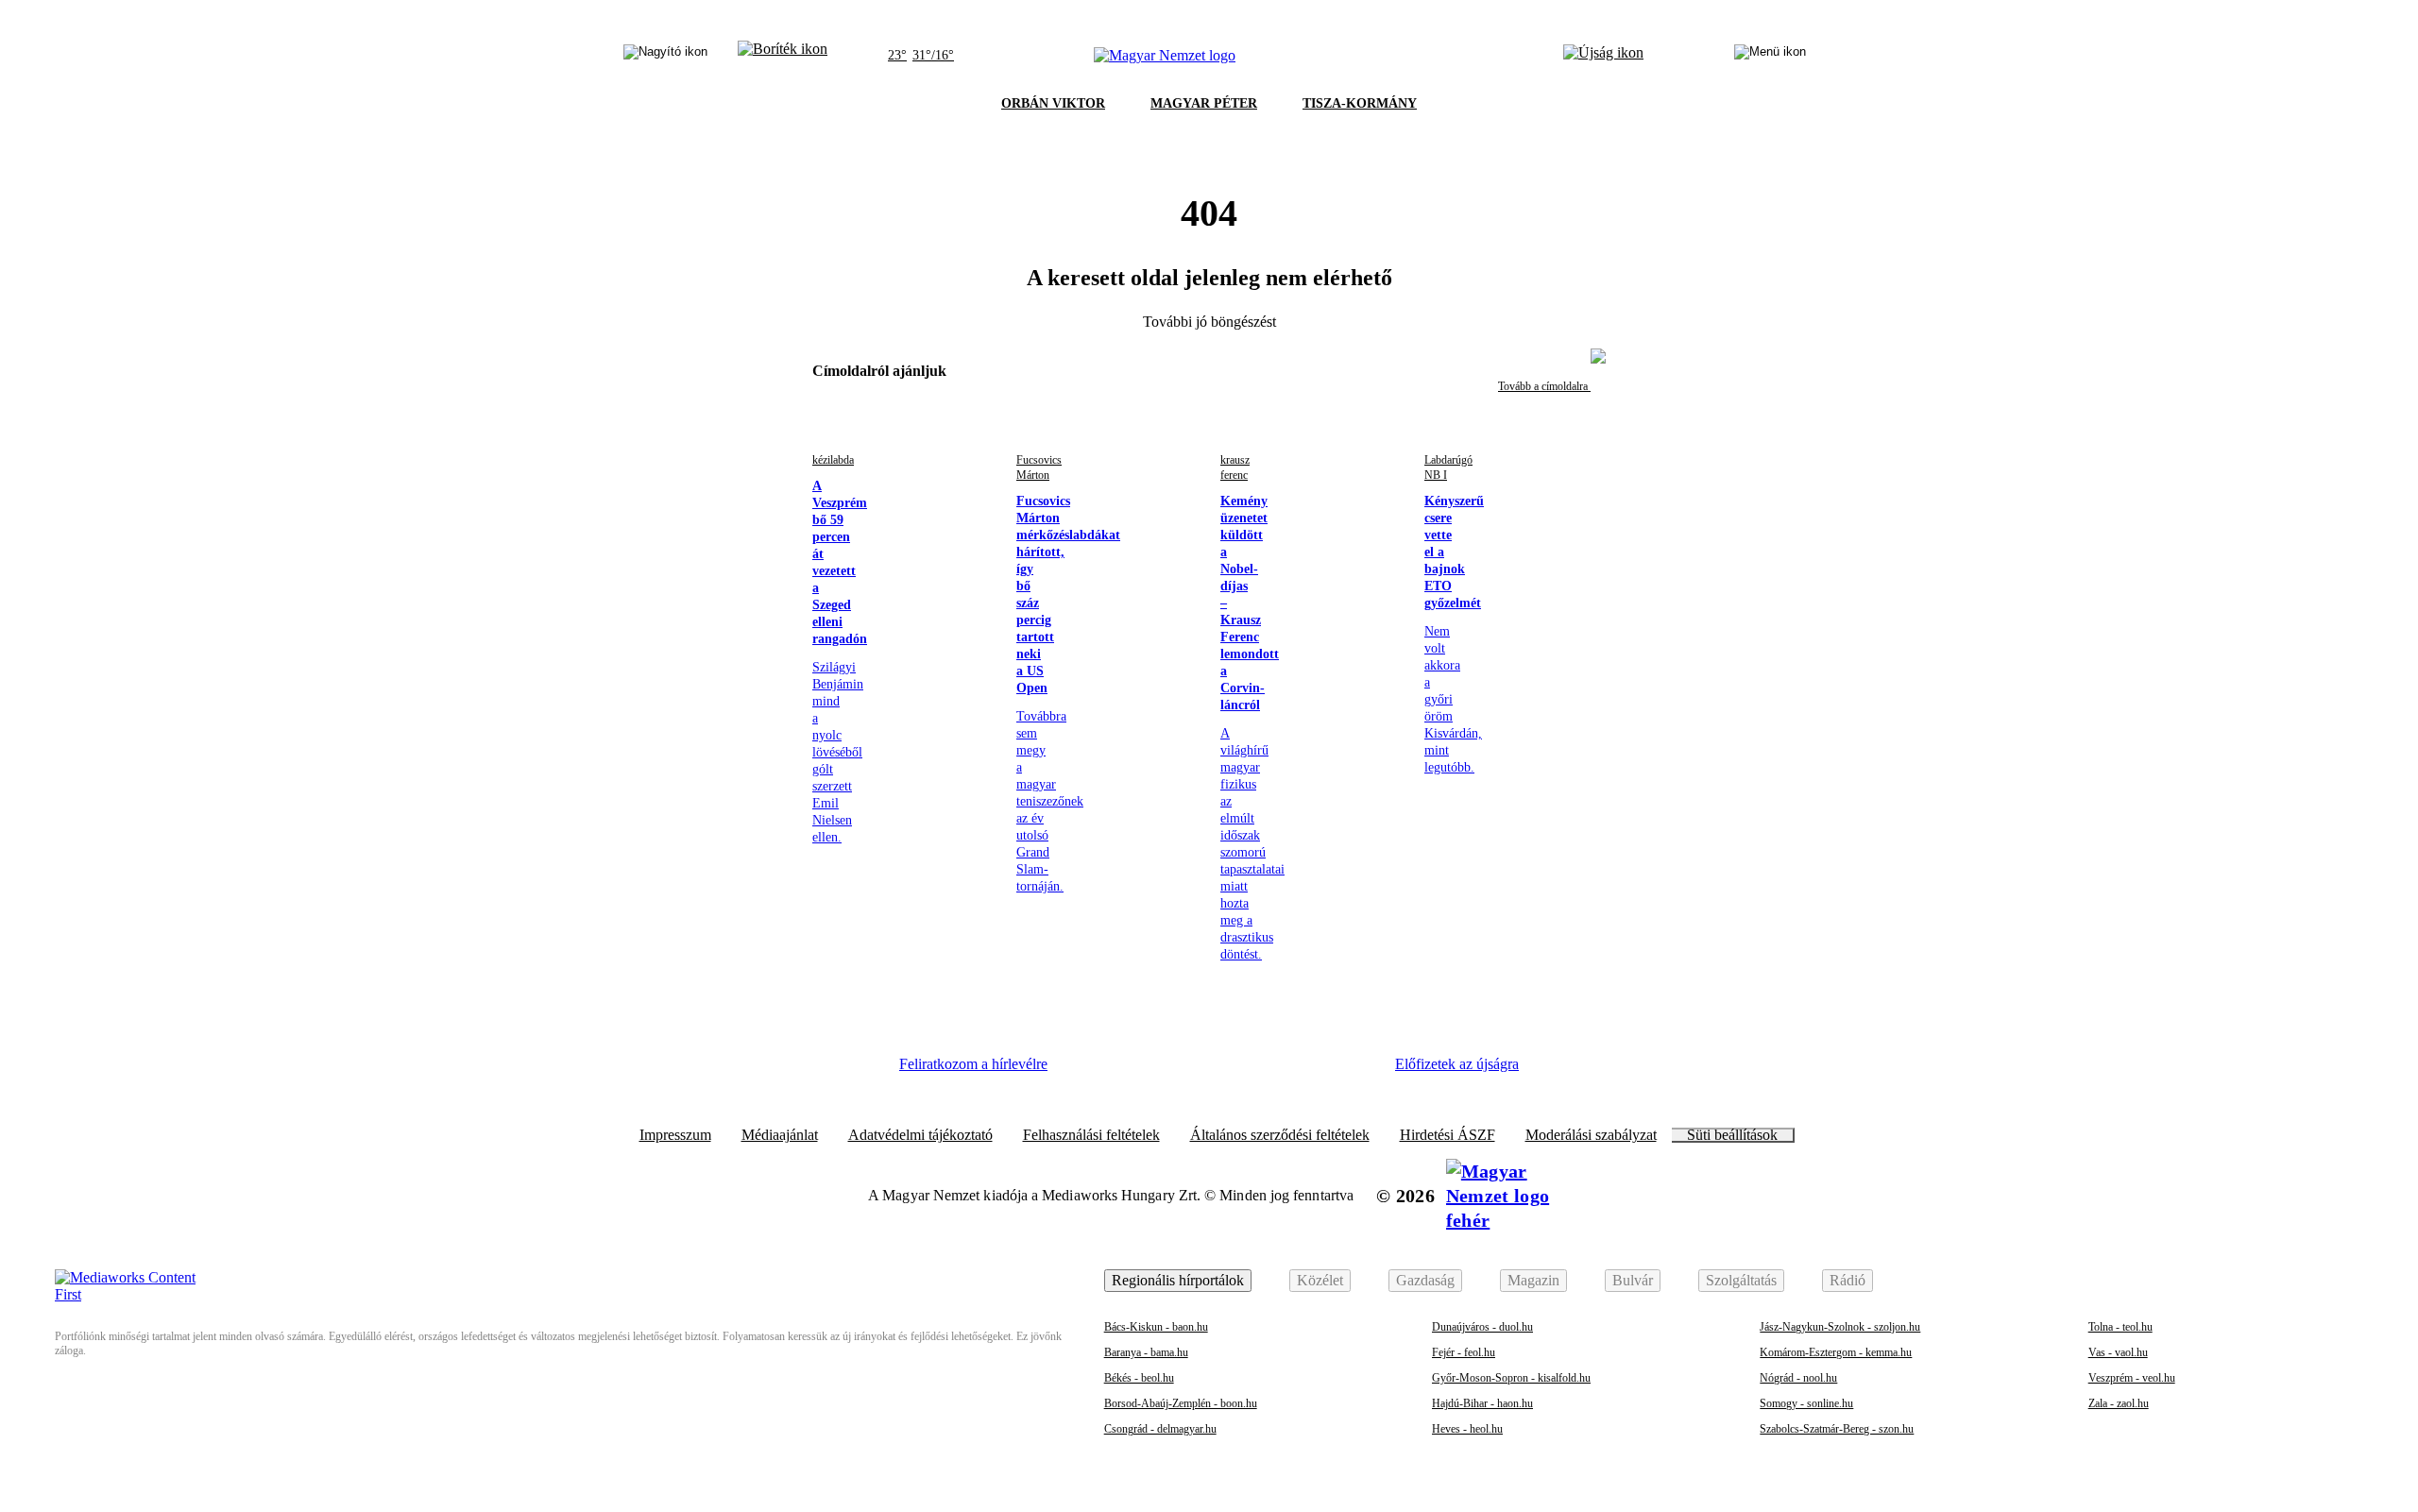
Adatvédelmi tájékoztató (920, 1135)
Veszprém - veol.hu (2132, 1378)
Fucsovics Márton (1039, 467)
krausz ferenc (1235, 467)
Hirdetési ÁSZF (1447, 1135)
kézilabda (833, 460)
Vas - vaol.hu (2118, 1352)
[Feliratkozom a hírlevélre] (783, 56)
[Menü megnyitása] (1770, 56)
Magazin (1533, 1280)
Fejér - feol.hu (1464, 1352)
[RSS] (1351, 1071)
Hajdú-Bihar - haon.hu (1482, 1403)
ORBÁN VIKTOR (1053, 103)
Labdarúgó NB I (1448, 467)
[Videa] (1247, 1071)
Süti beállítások (1732, 1135)
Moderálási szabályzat (1591, 1135)
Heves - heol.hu (1467, 1429)
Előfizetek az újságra (1457, 1064)
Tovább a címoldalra (1544, 386)
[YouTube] (1299, 1071)
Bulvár (1633, 1280)
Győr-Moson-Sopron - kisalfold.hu (1511, 1378)
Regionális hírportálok (1178, 1280)
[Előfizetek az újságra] (1603, 56)
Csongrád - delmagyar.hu (1160, 1429)
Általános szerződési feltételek (1280, 1135)
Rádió (1848, 1280)
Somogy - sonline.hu (1806, 1403)
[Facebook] (1092, 1071)
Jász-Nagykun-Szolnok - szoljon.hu (1840, 1327)
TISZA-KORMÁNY (1360, 103)
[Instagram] (1144, 1071)
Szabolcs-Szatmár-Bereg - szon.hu (1837, 1429)
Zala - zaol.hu (2119, 1403)
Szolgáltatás (1741, 1280)
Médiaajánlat (780, 1135)
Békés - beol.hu (1139, 1378)
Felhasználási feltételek (1091, 1135)
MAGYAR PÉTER (1204, 103)
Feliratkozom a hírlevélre (973, 1064)
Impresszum (675, 1135)
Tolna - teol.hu (2120, 1327)
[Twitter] (1196, 1071)
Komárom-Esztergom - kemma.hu (1836, 1352)
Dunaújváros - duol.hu (1482, 1327)
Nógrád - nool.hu (1798, 1378)
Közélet (1320, 1280)
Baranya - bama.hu (1146, 1352)
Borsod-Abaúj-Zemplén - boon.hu (1181, 1403)
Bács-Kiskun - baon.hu (1156, 1327)
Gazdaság (1425, 1280)
